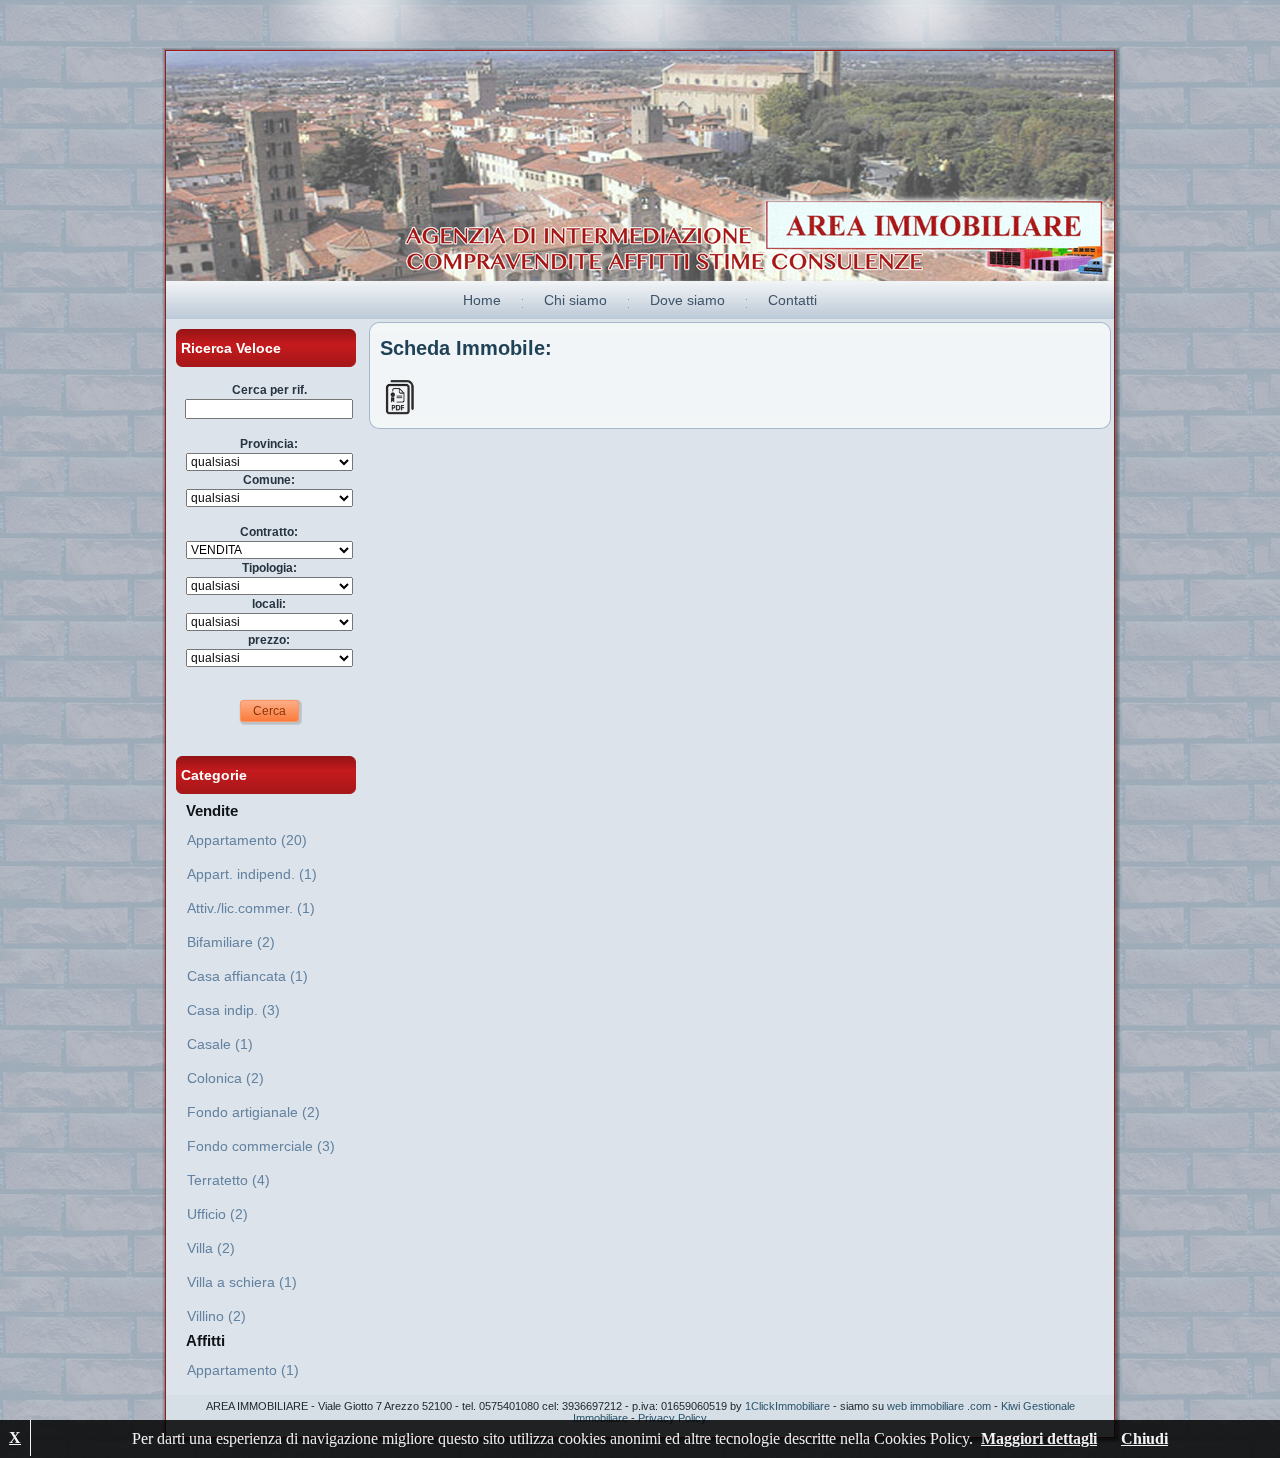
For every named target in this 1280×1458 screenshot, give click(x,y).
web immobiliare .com (939, 1406)
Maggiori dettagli (1039, 1438)
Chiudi (1144, 1438)
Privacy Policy (672, 1418)
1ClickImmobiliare (787, 1406)
